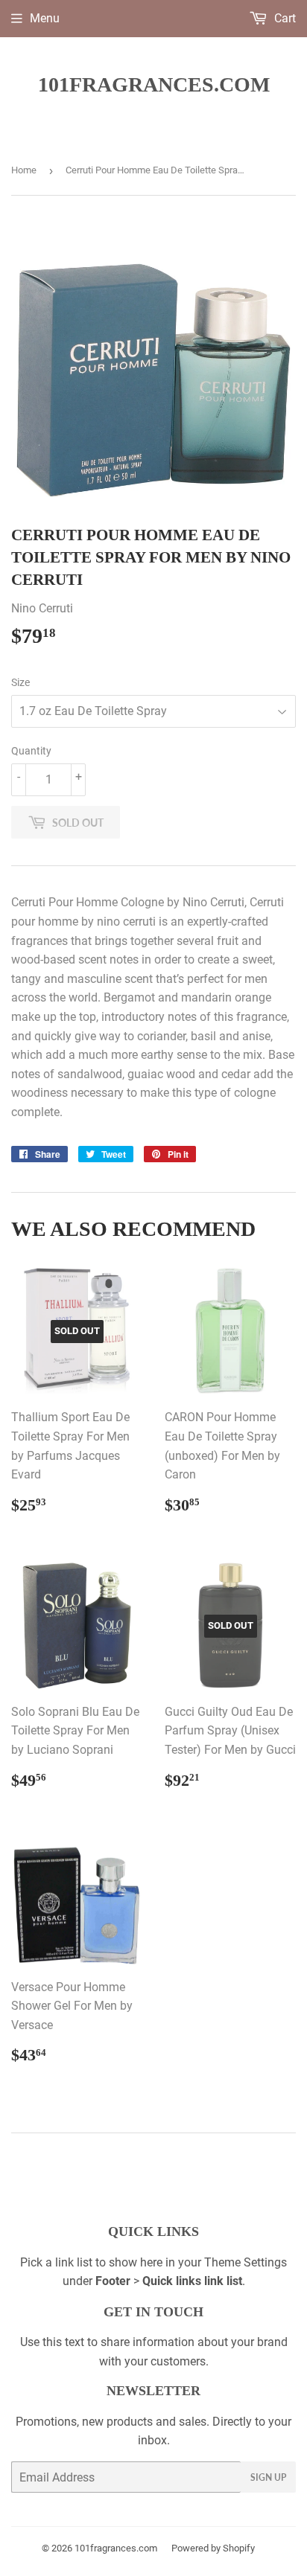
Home (24, 170)
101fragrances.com (154, 84)
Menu (45, 18)
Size (20, 682)
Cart (284, 18)
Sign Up (268, 2477)
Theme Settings (246, 2262)
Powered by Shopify (213, 2548)
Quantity (31, 751)
